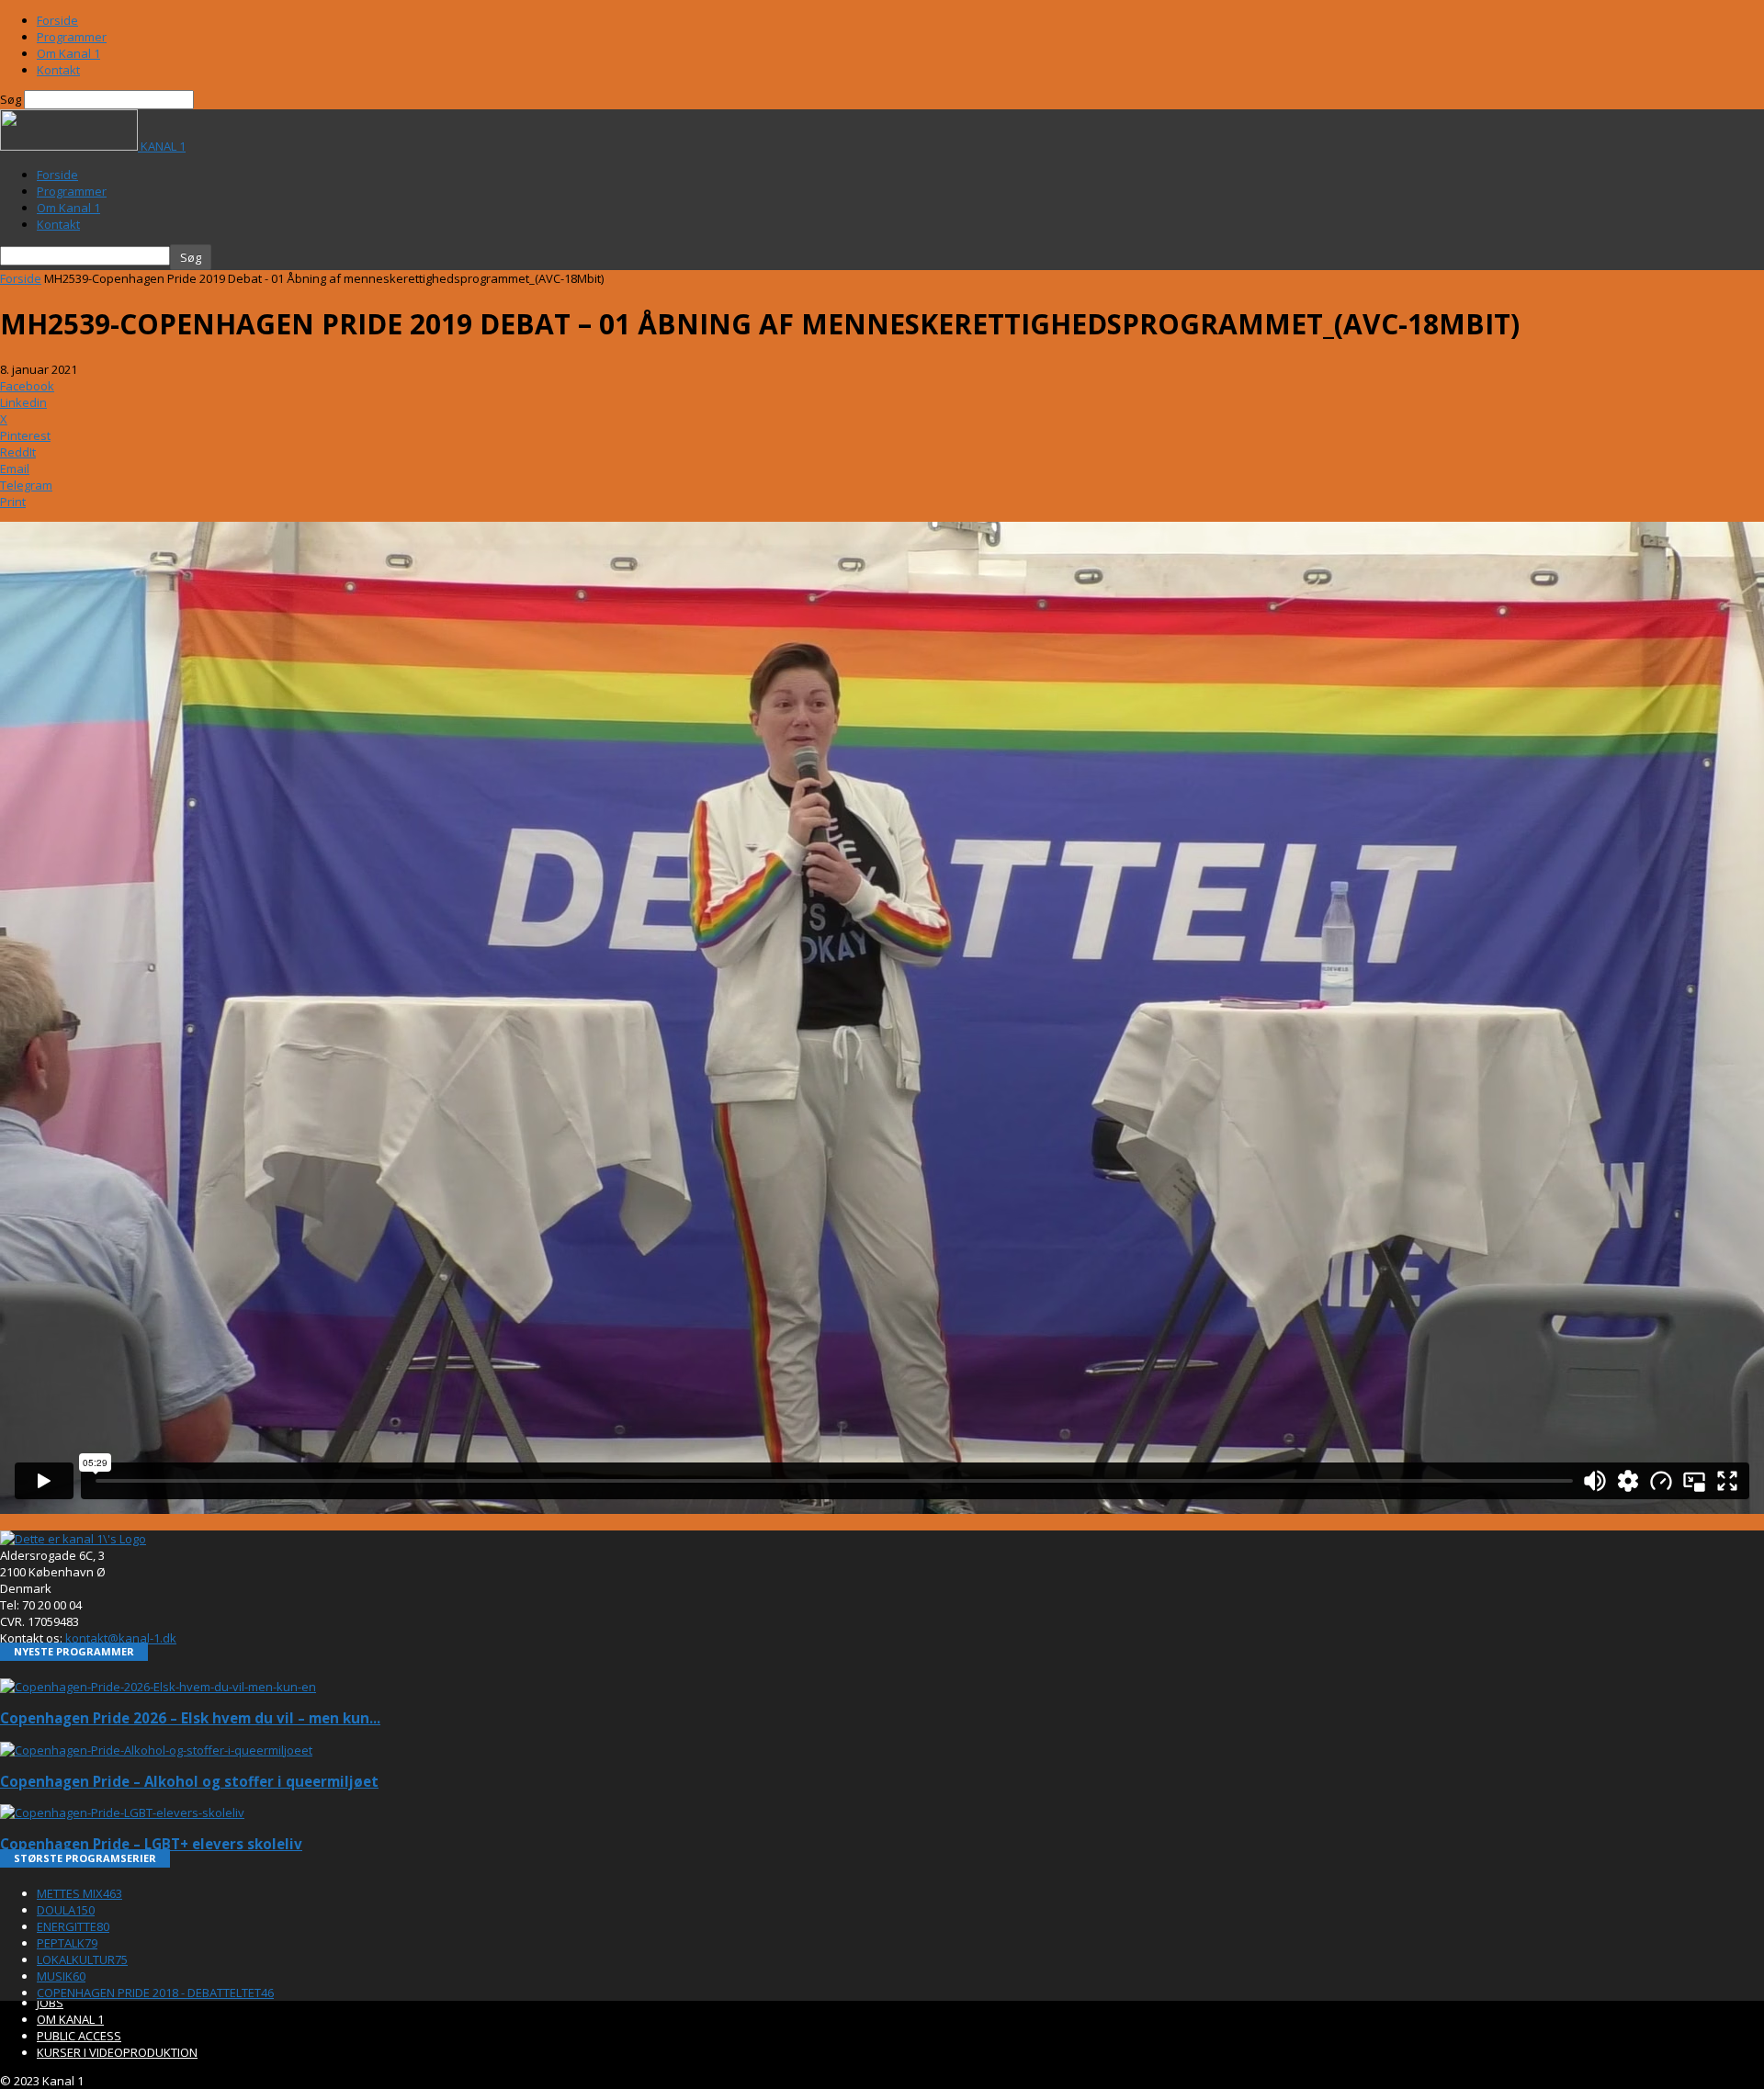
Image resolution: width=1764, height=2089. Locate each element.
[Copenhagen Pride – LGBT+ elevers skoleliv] (122, 1812)
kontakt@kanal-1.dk (121, 1638)
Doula (66, 1910)
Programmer (72, 37)
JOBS (50, 2003)
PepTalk (67, 1943)
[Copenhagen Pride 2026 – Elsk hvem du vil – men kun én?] (158, 1687)
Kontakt (58, 70)
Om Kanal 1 (68, 53)
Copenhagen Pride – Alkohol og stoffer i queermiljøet (189, 1781)
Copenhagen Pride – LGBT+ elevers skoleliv (151, 1844)
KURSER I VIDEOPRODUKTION (117, 2052)
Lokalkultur (82, 1959)
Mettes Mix (79, 1893)
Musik (61, 1976)
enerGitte (73, 1926)
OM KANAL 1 (70, 2019)
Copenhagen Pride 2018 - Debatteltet (155, 1993)
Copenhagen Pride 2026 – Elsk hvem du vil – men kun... (190, 1718)
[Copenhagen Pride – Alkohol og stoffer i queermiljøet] (156, 1750)
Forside (57, 20)
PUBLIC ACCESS (79, 2036)
